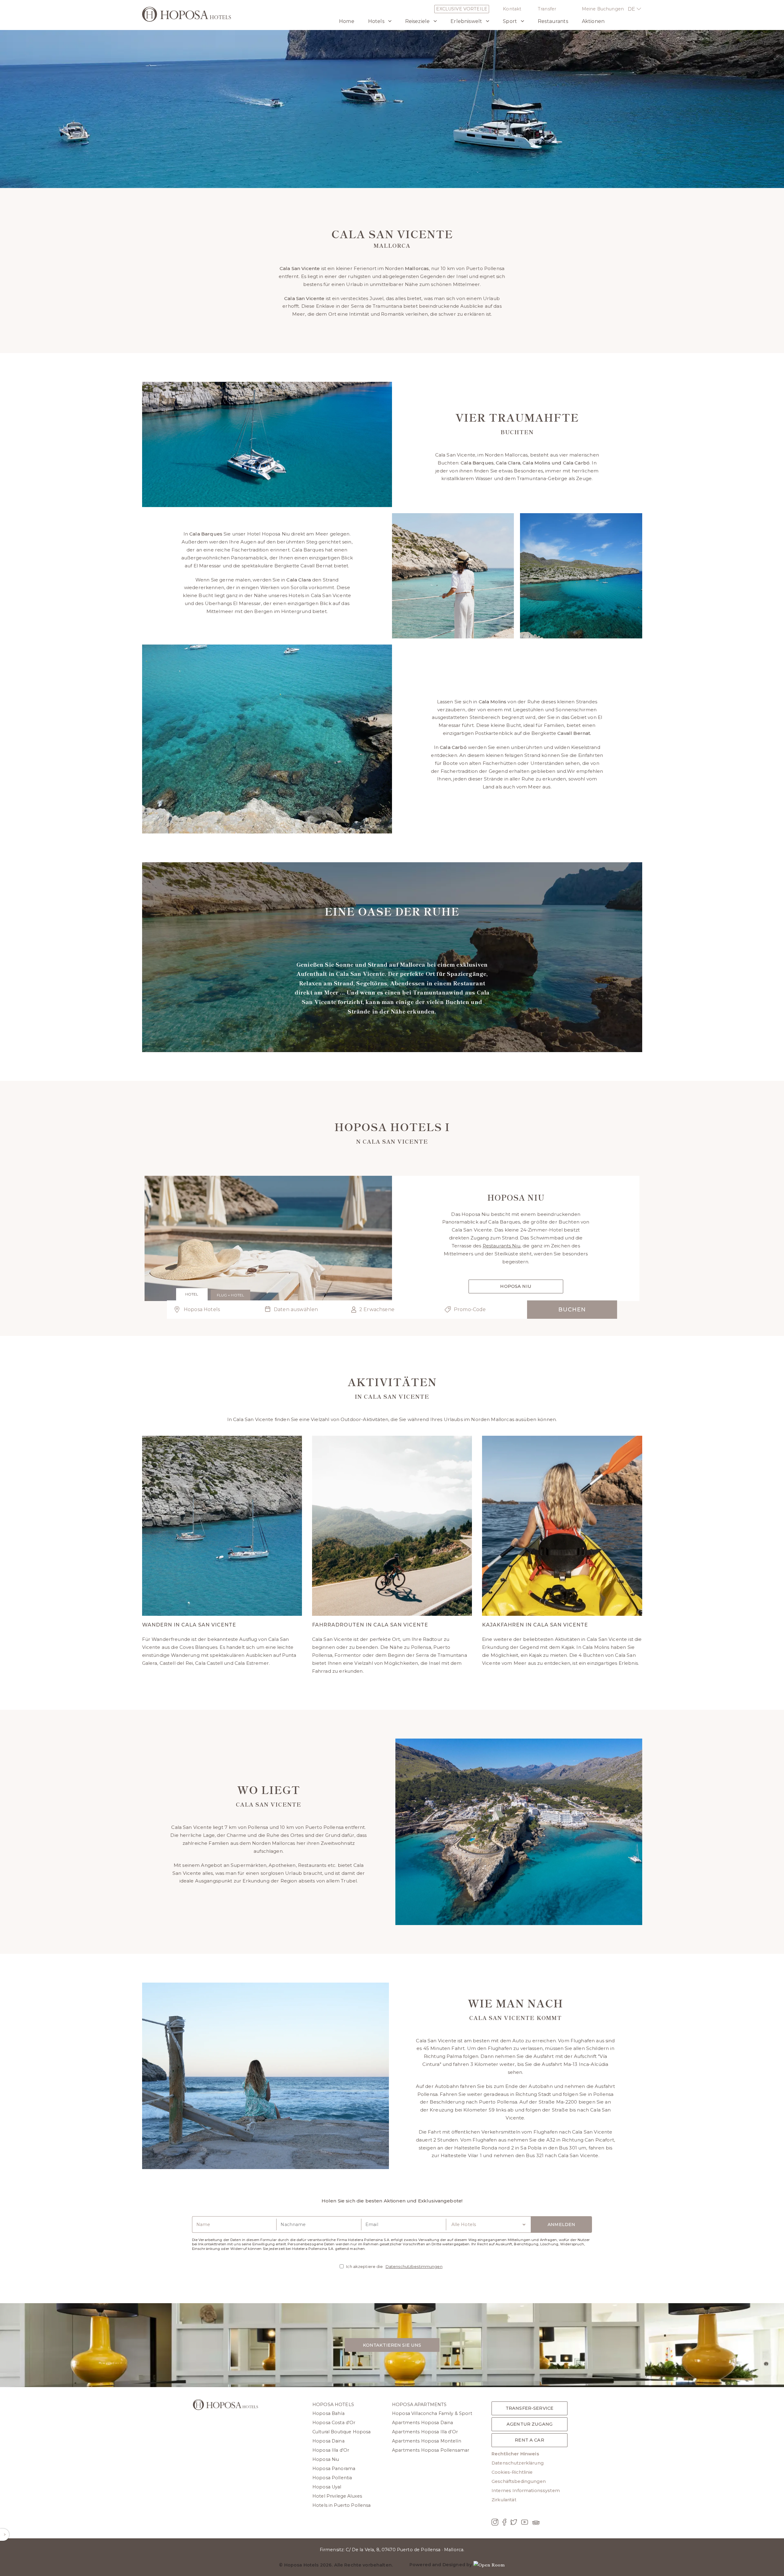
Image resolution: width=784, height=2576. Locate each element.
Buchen (572, 1310)
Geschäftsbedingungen (519, 2481)
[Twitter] (514, 2523)
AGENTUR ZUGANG (530, 2424)
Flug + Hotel (230, 1295)
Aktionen (593, 21)
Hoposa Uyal (327, 2487)
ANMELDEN (561, 2224)
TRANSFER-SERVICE (530, 2408)
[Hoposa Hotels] (187, 15)
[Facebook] (504, 2523)
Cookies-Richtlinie (512, 2472)
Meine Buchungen (603, 9)
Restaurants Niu (501, 1246)
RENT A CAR (529, 2440)
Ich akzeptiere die (394, 2266)
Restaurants (553, 21)
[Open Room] (489, 2565)
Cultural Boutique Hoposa (341, 2432)
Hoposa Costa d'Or (334, 2423)
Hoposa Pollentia (332, 2478)
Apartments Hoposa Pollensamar (431, 2450)
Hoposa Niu (516, 1286)
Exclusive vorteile (462, 9)
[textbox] (302, 1310)
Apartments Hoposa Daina (422, 2423)
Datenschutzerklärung (518, 2463)
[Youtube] (525, 2523)
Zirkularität (504, 2500)
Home (347, 21)
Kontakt (512, 9)
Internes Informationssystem (526, 2491)
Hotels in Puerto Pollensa (342, 2505)
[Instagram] (495, 2523)
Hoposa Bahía (328, 2413)
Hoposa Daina (328, 2441)
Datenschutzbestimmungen (414, 2266)
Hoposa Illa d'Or (331, 2450)
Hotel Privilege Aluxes (337, 2496)
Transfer (547, 9)
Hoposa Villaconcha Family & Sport (432, 2413)
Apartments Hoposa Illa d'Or (425, 2432)
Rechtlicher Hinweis (515, 2454)
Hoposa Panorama (334, 2469)
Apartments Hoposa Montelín (427, 2441)
